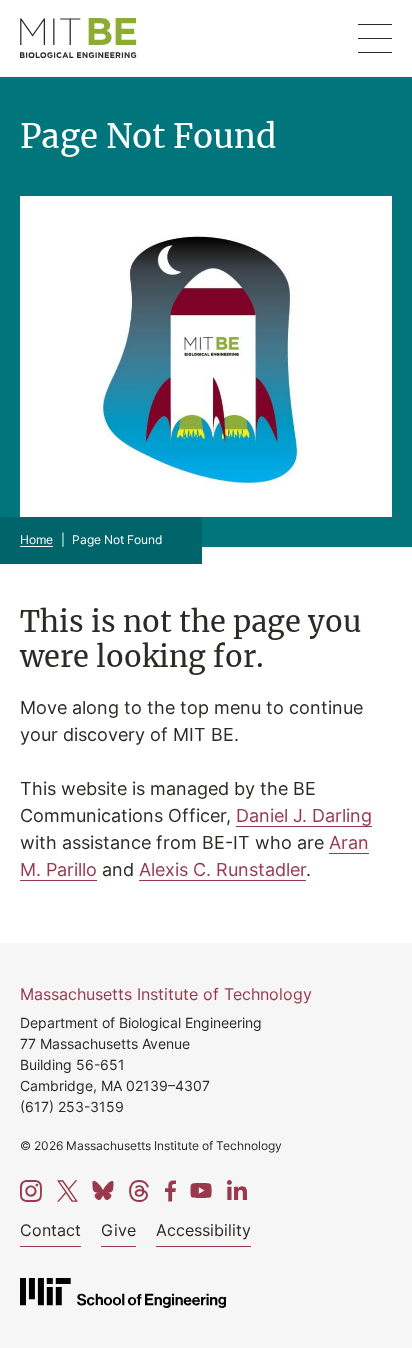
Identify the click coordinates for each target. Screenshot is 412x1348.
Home (36, 539)
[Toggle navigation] (375, 38)
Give (118, 1230)
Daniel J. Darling (304, 815)
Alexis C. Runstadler (222, 869)
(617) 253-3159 (72, 1106)
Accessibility (203, 1230)
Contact (50, 1230)
